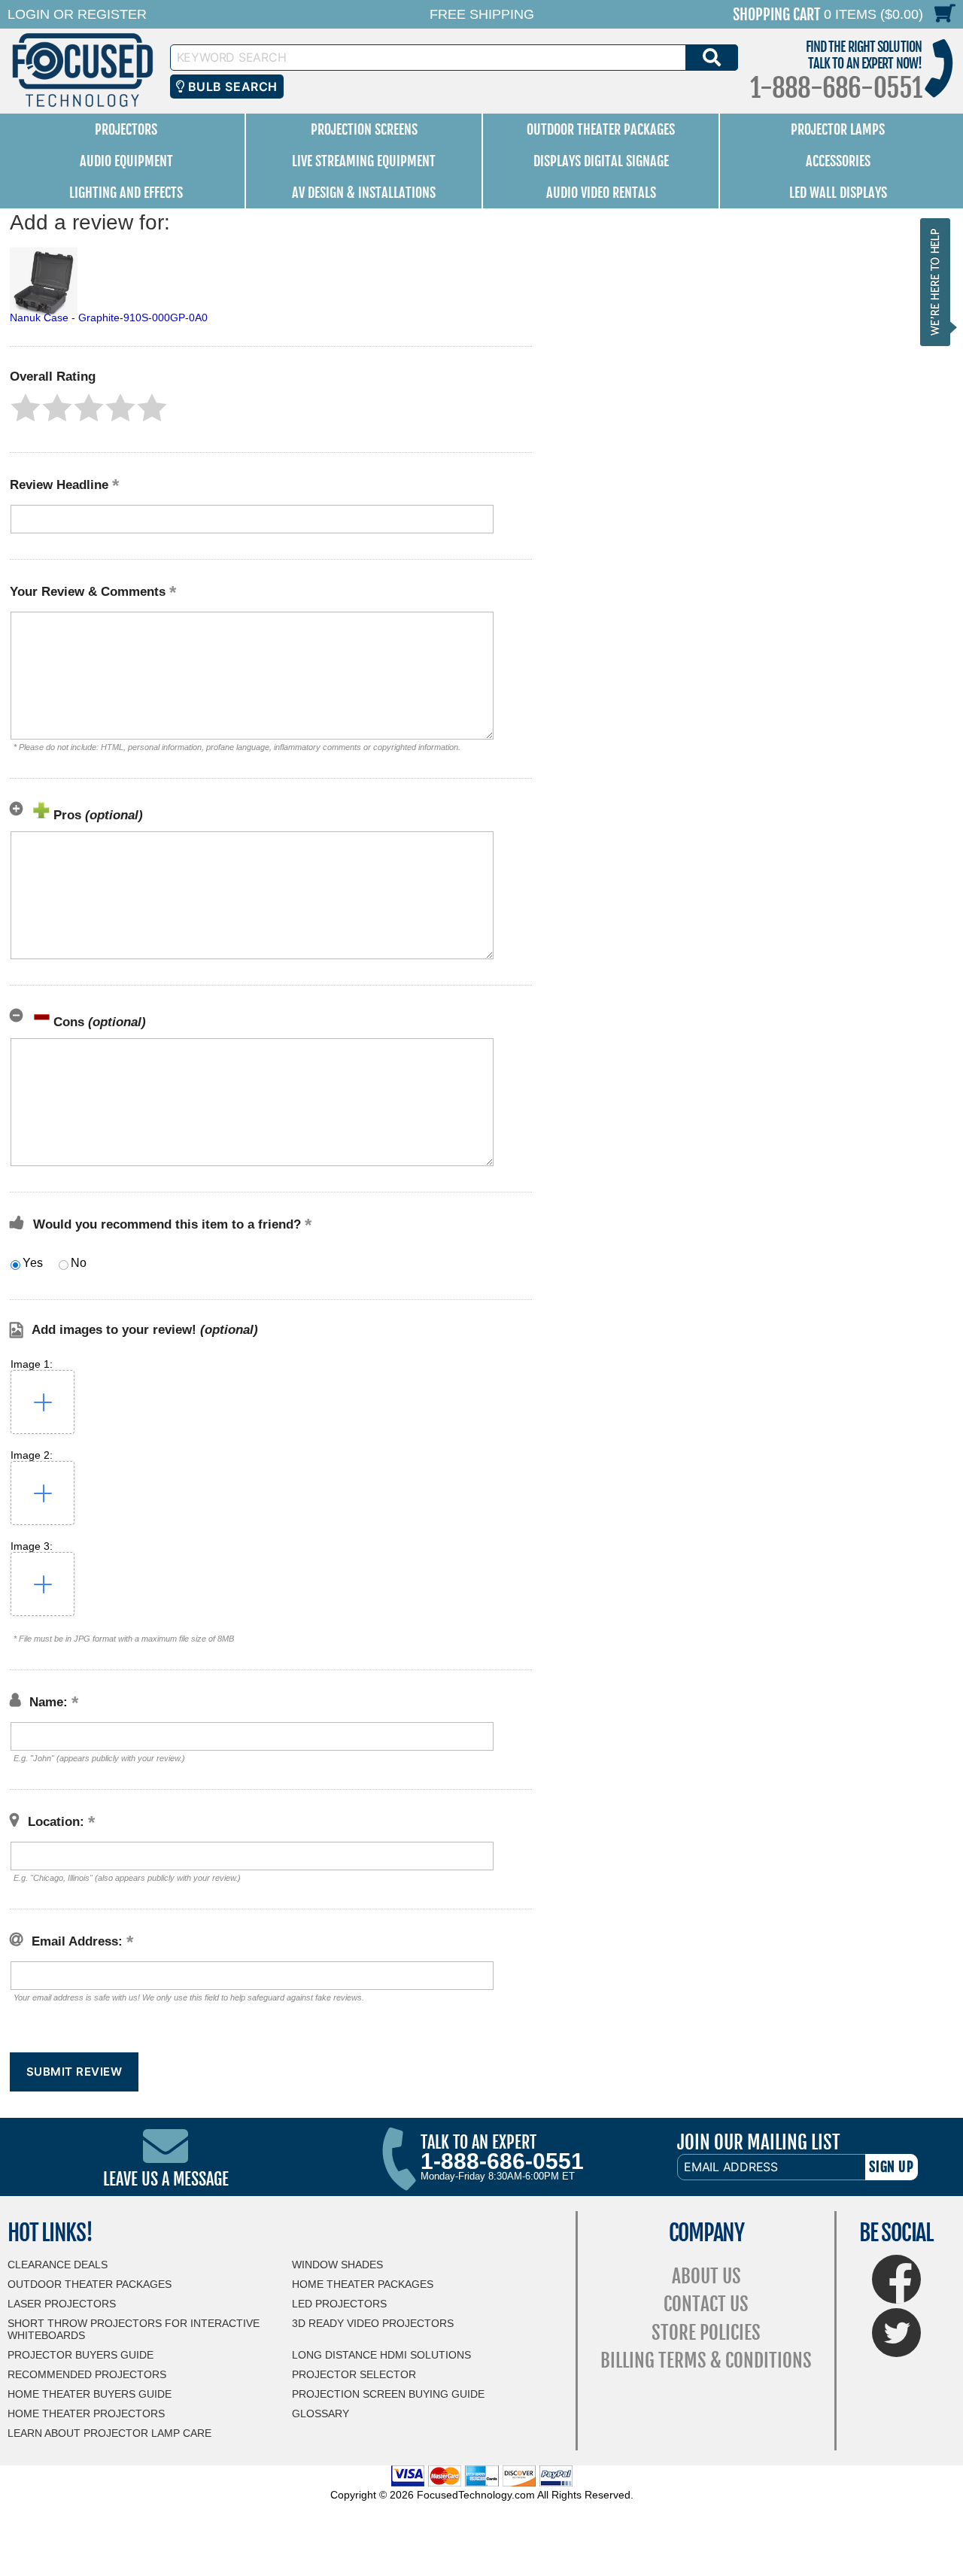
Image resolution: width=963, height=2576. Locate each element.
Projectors (126, 129)
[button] (26, 408)
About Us (706, 2276)
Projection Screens (364, 129)
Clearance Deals (58, 2265)
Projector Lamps (838, 129)
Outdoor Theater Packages (601, 129)
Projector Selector (354, 2374)
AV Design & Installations (364, 193)
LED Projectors (339, 2304)
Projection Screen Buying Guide (388, 2394)
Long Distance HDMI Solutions (381, 2355)
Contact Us (706, 2304)
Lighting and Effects (126, 193)
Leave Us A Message (166, 2179)
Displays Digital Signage (601, 161)
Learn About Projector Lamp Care (109, 2433)
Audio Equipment (126, 161)
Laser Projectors (62, 2304)
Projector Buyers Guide (81, 2355)
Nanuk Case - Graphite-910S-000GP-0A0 (109, 317)
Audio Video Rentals (601, 193)
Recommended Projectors (87, 2374)
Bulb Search (231, 87)
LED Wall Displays (838, 193)
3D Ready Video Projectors (373, 2323)
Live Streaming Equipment (364, 161)
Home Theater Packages (363, 2284)
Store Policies (706, 2333)
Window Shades (337, 2265)
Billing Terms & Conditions (706, 2360)
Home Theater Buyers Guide (90, 2394)
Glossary (320, 2413)
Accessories (838, 161)
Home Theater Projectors (86, 2413)
